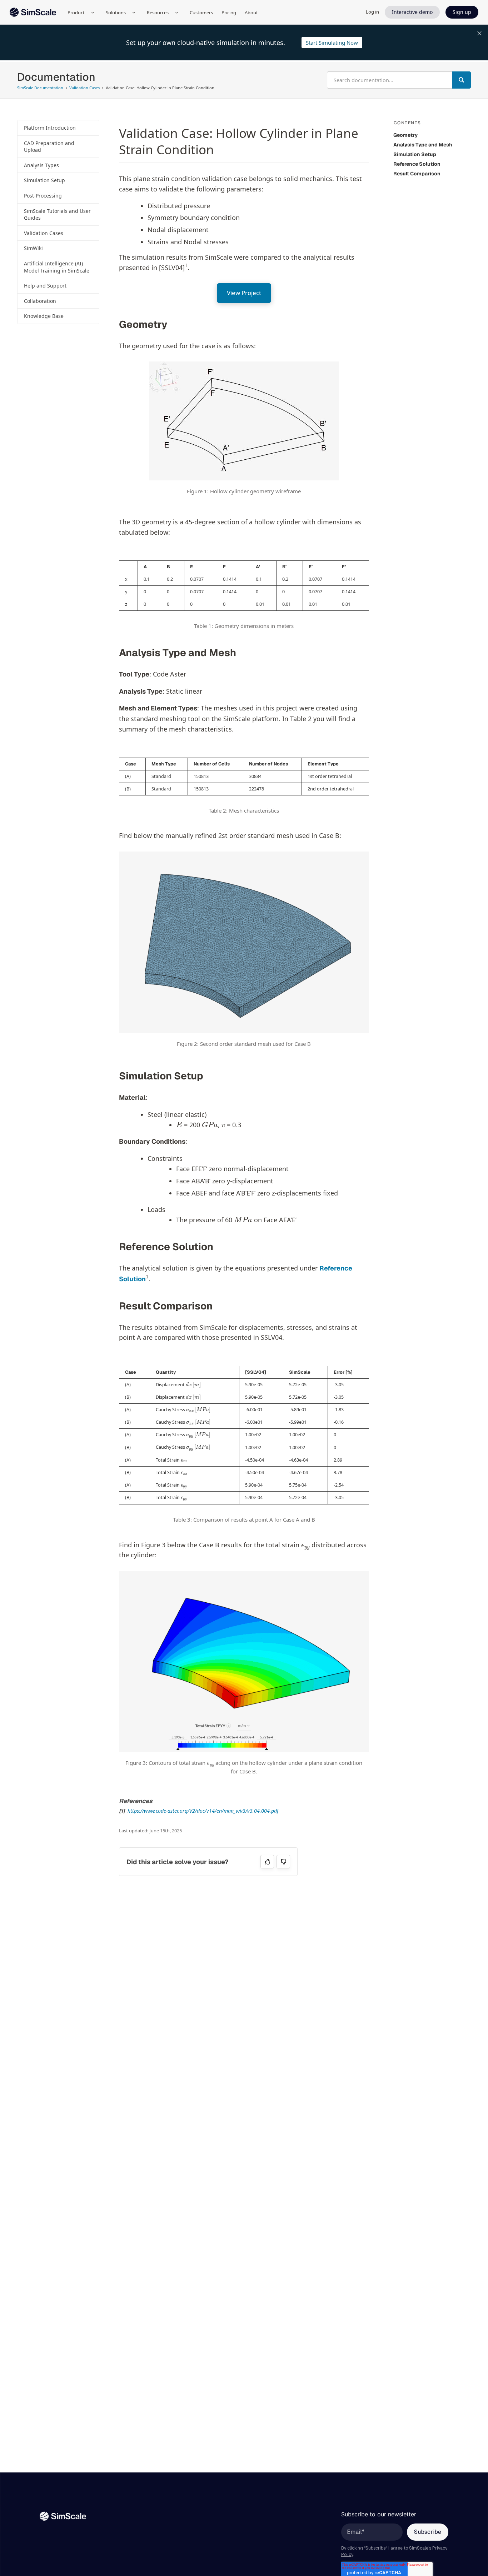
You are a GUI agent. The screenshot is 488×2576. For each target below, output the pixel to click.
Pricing (229, 13)
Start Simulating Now (332, 43)
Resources (158, 13)
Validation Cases (44, 233)
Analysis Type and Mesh (423, 145)
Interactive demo (412, 12)
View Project (244, 293)
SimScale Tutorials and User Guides (57, 214)
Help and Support (45, 286)
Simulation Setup (44, 180)
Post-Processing (43, 196)
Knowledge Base (44, 316)
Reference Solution (417, 164)
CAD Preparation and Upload (49, 147)
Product (76, 13)
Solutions (116, 13)
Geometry (405, 135)
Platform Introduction (50, 128)
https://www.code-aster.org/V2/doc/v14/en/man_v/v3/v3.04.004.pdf (203, 1811)
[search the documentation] (461, 80)
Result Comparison (417, 174)
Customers (201, 13)
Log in (372, 12)
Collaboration (40, 301)
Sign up (462, 12)
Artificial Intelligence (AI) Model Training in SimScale (57, 267)
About (251, 13)
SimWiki (33, 248)
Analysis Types (41, 165)
